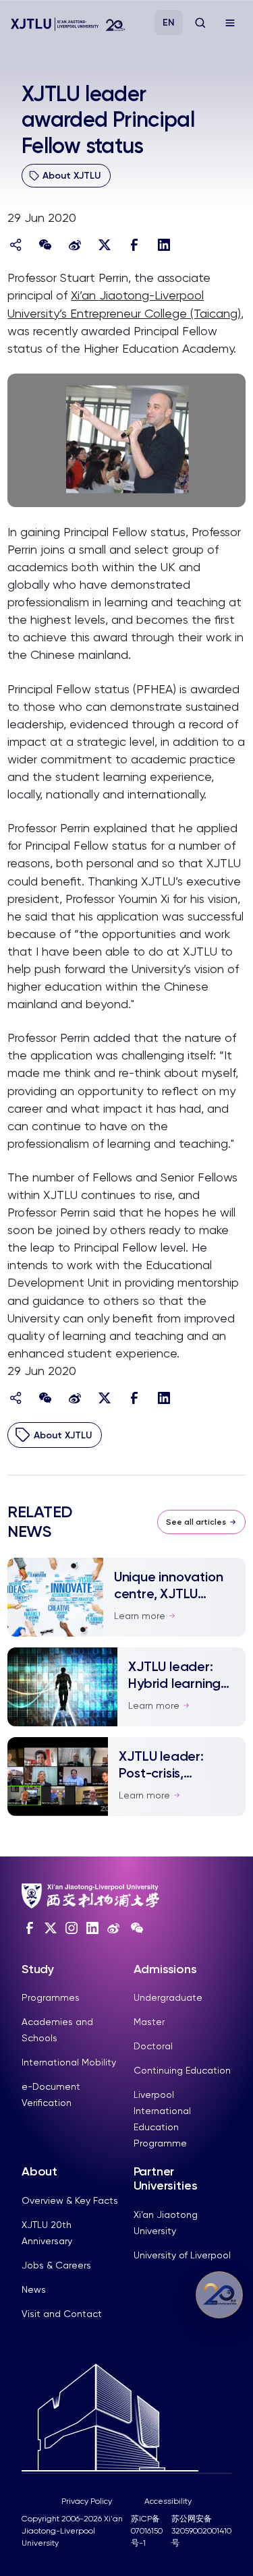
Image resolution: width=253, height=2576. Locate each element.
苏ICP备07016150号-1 (147, 2531)
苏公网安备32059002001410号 (201, 2531)
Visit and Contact (62, 2314)
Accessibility (168, 2501)
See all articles (196, 1522)
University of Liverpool (182, 2255)
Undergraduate (168, 1997)
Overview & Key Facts (70, 2200)
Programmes (51, 1997)
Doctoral (153, 2046)
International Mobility (69, 2062)
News (34, 2289)
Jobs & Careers (56, 2265)
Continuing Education (182, 2070)
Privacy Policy (87, 2501)
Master (149, 2022)
